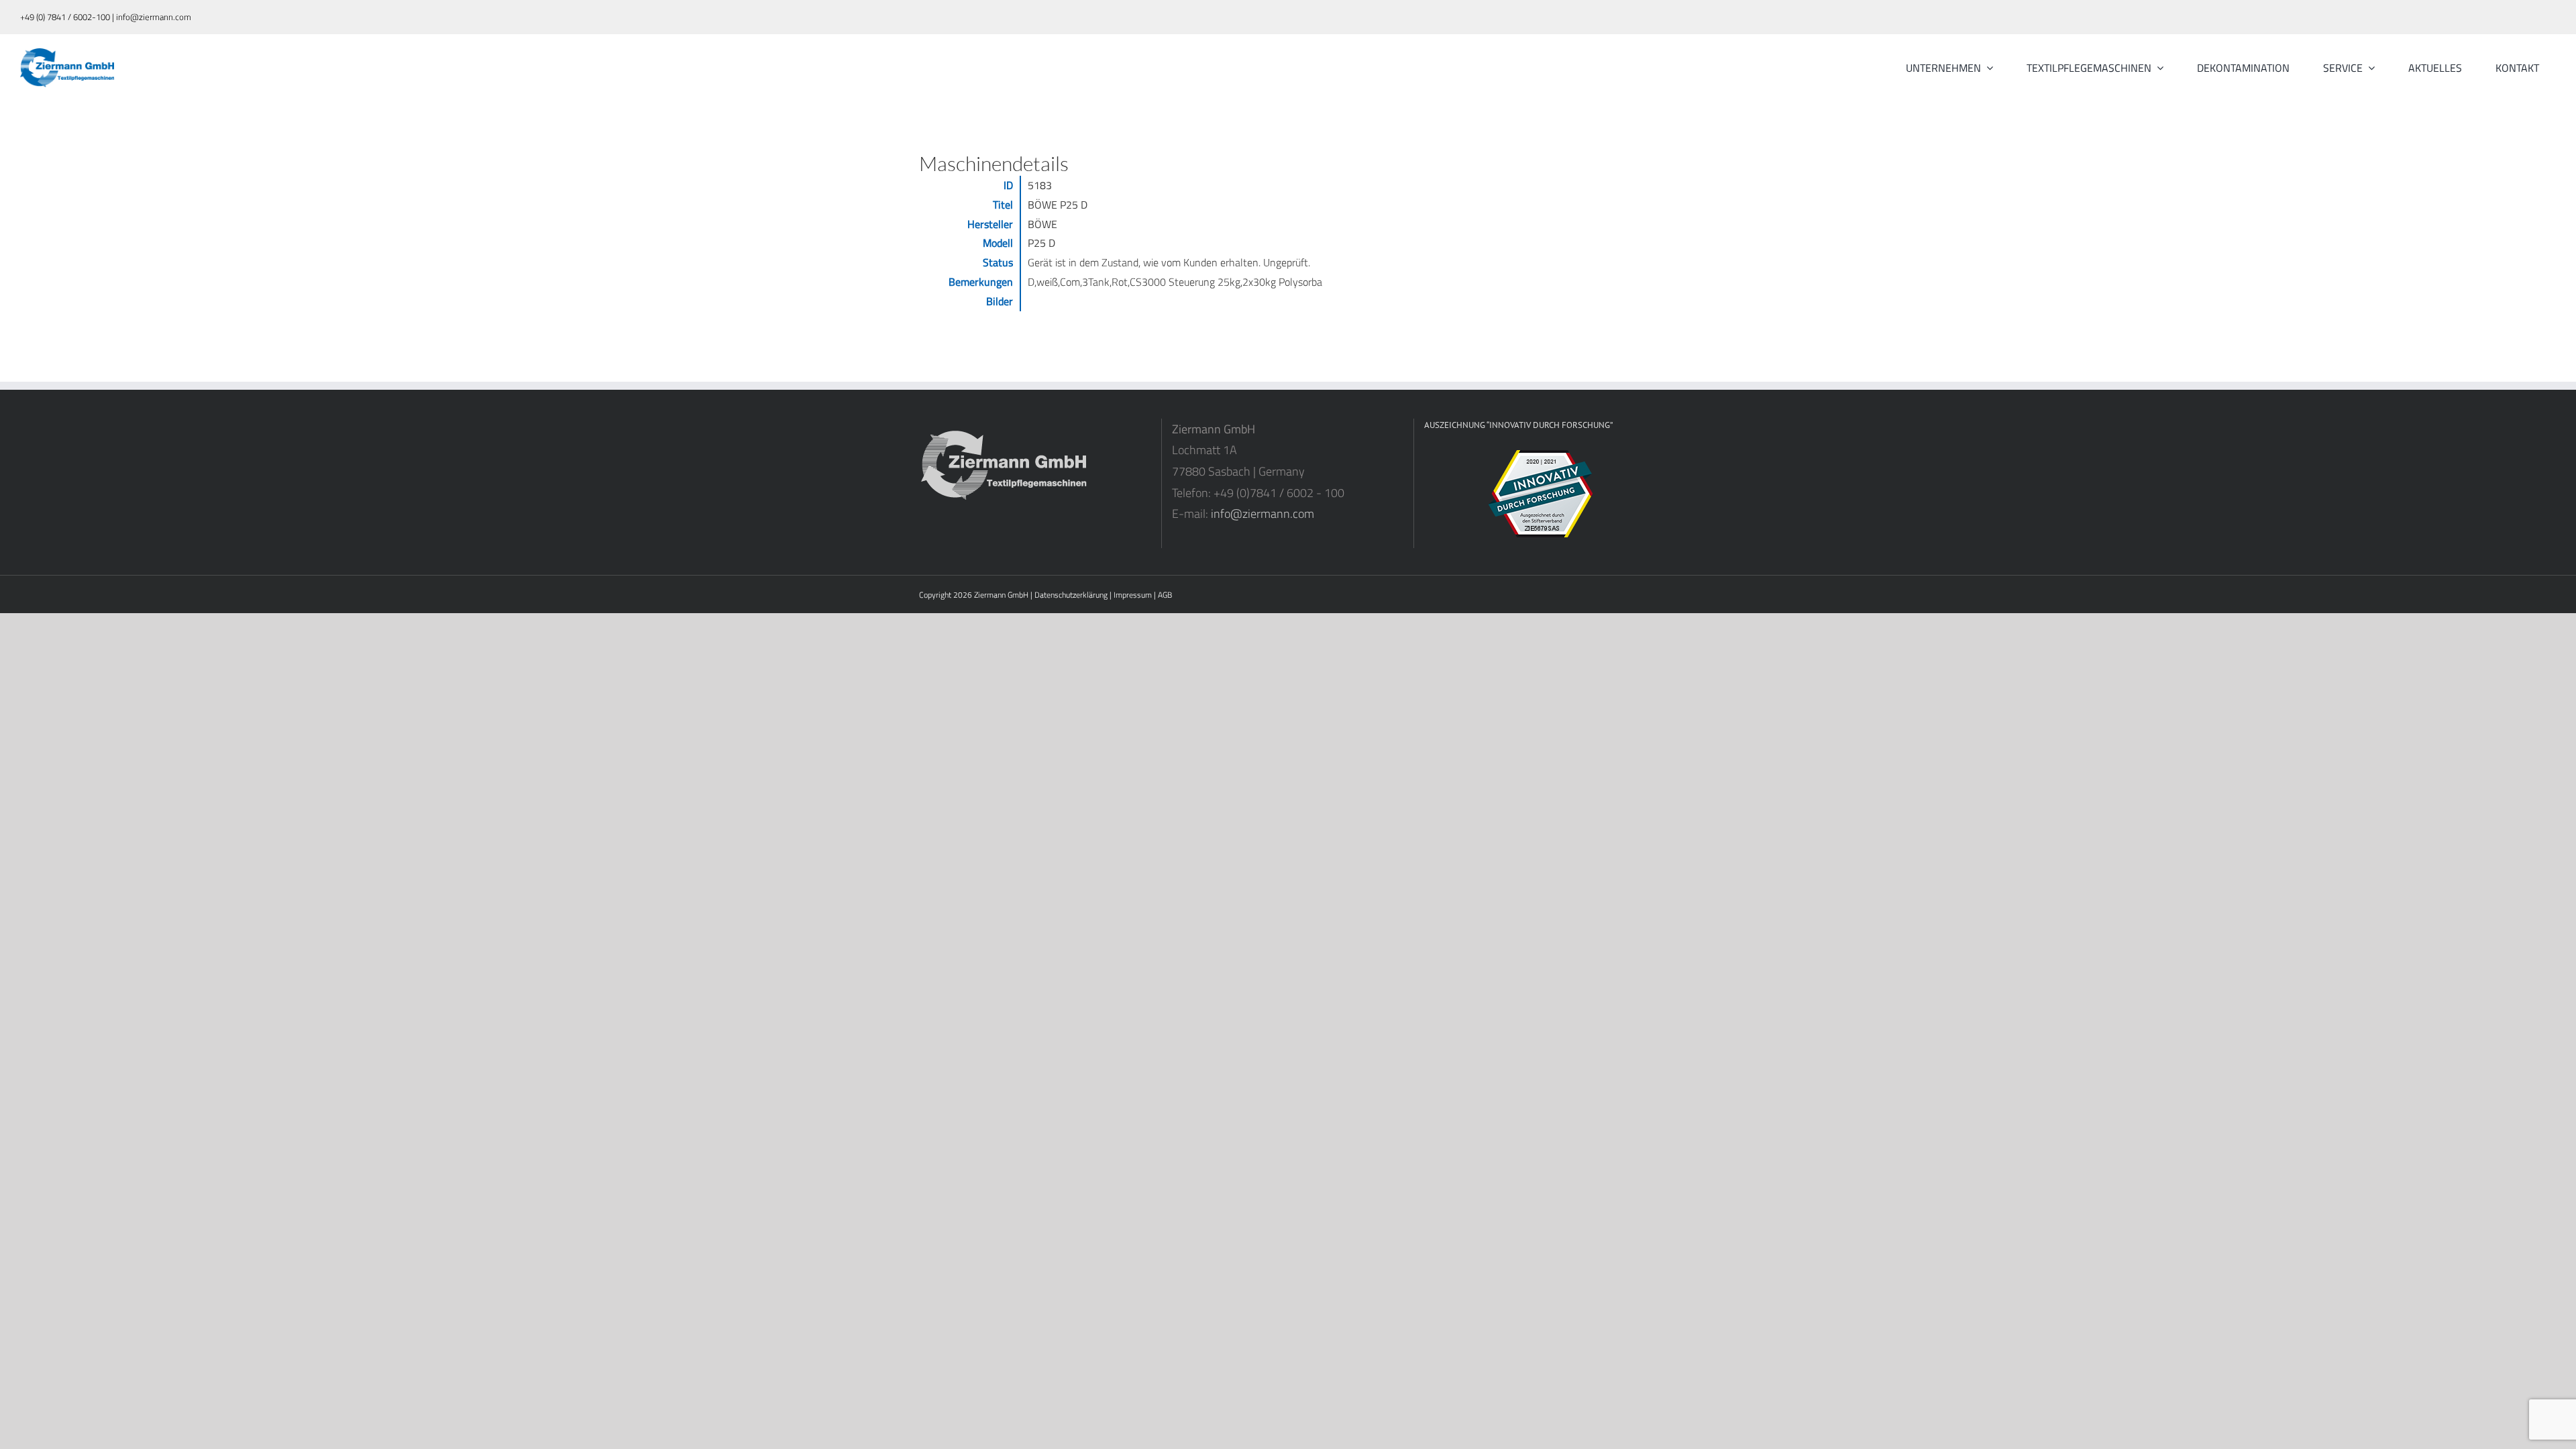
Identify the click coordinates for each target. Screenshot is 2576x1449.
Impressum (1133, 595)
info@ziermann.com (1263, 514)
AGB (1165, 595)
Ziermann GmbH (1001, 595)
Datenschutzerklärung (1071, 595)
